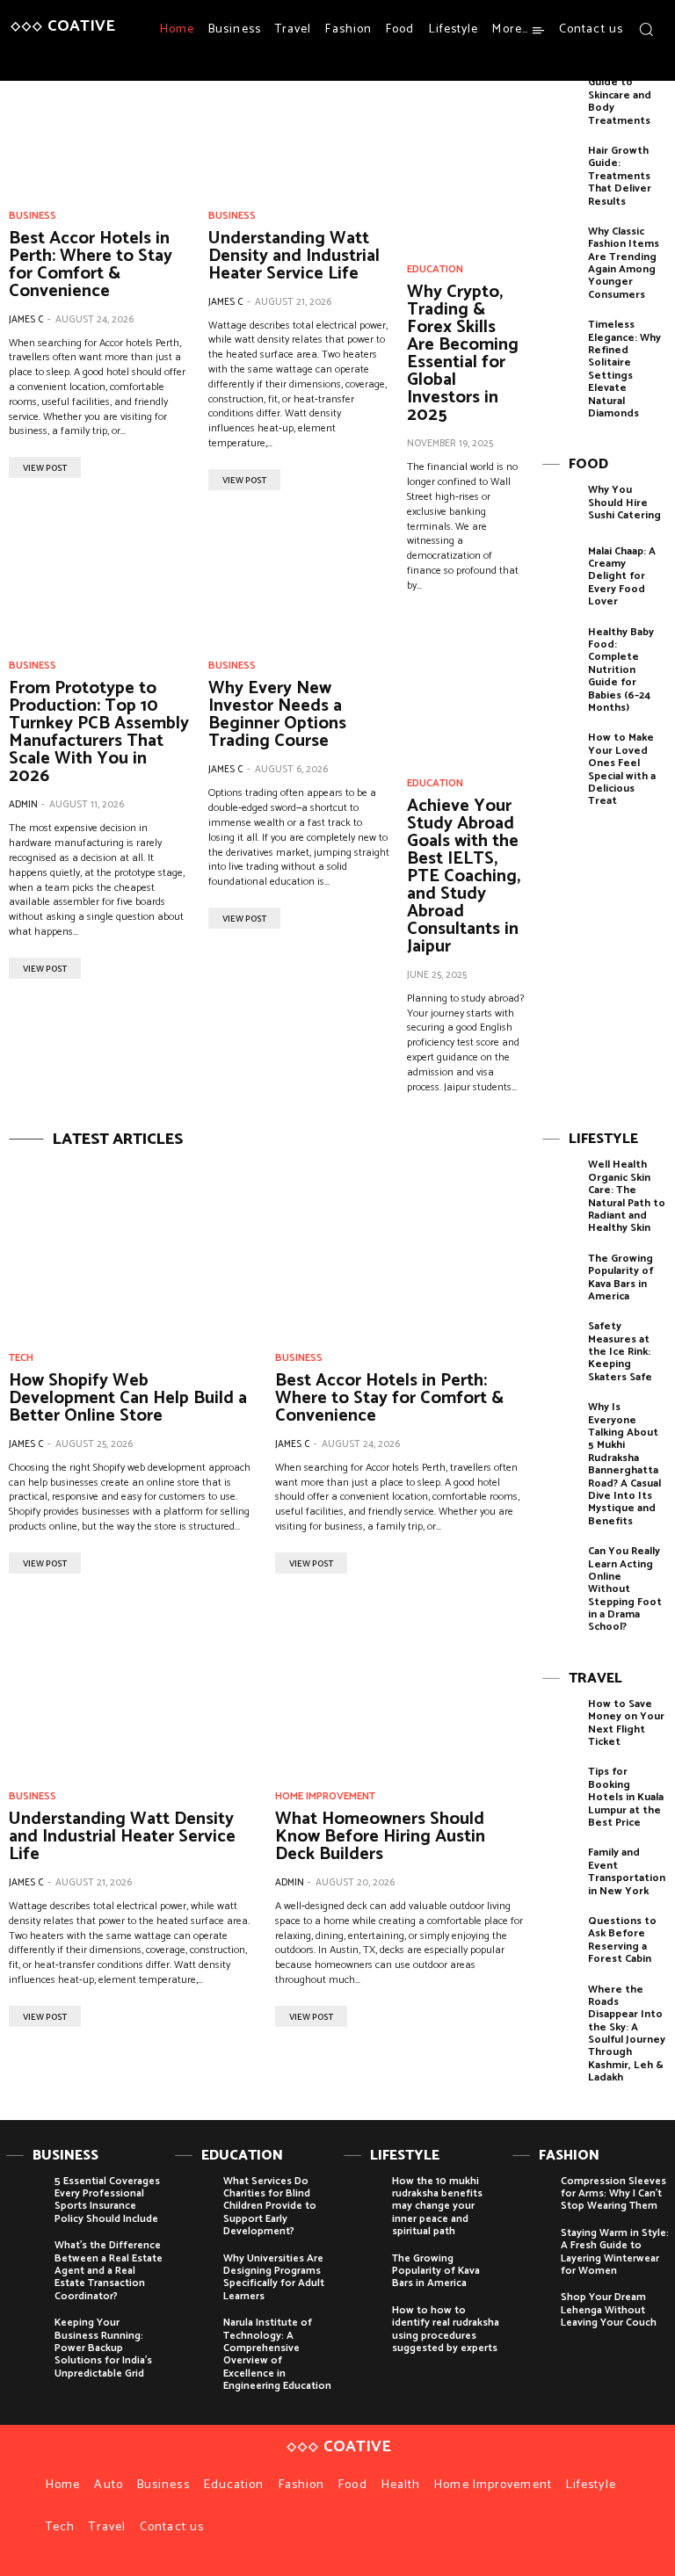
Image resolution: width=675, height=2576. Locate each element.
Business (33, 216)
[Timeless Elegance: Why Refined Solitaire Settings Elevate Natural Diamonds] (561, 345)
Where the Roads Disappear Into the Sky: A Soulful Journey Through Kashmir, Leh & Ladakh (627, 2034)
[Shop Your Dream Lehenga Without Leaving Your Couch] (532, 2311)
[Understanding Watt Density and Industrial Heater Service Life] (299, 130)
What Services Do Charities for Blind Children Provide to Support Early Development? (270, 2207)
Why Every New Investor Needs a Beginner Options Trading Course (277, 715)
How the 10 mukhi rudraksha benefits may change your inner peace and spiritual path (437, 2207)
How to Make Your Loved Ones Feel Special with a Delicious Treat (622, 769)
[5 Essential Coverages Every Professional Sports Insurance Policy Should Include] (26, 2195)
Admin (23, 805)
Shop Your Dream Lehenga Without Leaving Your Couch (609, 2310)
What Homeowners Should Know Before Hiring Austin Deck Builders (380, 1837)
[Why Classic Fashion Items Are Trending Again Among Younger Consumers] (561, 252)
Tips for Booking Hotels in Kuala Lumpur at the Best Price (626, 1797)
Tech (21, 1358)
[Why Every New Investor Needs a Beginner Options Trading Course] (299, 580)
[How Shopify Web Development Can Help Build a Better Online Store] (133, 1248)
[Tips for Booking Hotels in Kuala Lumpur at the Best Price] (561, 1792)
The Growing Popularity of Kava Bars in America (621, 1277)
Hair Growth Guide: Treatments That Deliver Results (620, 176)
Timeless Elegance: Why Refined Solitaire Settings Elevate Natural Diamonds (624, 369)
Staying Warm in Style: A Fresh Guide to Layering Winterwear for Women (615, 2252)
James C (26, 320)
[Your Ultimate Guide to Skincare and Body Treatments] (561, 90)
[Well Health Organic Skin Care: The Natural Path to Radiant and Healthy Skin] (561, 1185)
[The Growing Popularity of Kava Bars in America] (561, 1279)
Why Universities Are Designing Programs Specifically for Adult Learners (274, 2277)
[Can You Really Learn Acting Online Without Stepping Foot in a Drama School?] (561, 1571)
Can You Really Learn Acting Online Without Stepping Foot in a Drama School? (625, 1589)
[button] (646, 29)
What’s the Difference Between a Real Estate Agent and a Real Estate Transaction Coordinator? (109, 2271)
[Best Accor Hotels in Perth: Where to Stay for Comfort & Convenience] (100, 130)
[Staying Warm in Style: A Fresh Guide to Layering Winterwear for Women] (532, 2247)
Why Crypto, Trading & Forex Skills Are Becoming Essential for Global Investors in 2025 (463, 354)
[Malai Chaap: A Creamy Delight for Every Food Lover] (561, 572)
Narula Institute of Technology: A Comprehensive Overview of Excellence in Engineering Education (277, 2354)
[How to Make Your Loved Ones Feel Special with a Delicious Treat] (561, 758)
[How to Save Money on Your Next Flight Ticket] (561, 1724)
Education (435, 270)
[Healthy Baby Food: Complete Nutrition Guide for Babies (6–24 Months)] (561, 652)
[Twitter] (651, 62)
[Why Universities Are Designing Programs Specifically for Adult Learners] (195, 2272)
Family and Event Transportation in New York (627, 1871)
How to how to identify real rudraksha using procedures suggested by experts (446, 2329)
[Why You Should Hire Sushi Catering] (561, 510)
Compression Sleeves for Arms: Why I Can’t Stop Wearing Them (613, 2194)
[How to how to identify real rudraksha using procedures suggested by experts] (363, 2324)
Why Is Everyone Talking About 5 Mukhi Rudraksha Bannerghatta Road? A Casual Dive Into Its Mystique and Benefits (624, 1464)
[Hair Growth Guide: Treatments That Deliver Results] (561, 171)
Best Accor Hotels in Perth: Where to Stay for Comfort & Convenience (91, 265)
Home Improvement (325, 1797)
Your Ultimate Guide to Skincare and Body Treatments (624, 95)
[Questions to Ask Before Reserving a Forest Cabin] (561, 1941)
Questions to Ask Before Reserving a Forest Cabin (622, 1940)
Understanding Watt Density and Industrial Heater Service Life (294, 256)
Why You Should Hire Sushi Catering (624, 503)
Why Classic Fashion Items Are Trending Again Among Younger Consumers (624, 263)
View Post (45, 468)
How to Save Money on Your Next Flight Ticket (626, 1723)
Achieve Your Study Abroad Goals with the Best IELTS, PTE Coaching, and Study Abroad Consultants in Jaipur (464, 876)
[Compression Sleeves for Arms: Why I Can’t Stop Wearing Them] (532, 2195)
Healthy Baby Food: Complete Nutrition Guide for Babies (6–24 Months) (621, 670)
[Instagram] (630, 62)
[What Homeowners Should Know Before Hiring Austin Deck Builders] (399, 1687)
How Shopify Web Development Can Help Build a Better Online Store (128, 1398)
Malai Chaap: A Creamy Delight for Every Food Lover (622, 577)
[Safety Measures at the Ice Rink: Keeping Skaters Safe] (561, 1346)
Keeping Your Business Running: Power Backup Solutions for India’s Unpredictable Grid (103, 2348)
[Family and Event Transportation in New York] (561, 1873)
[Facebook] (609, 62)
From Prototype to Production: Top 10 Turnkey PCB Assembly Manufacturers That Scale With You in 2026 (99, 732)
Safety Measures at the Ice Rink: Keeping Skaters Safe (620, 1352)
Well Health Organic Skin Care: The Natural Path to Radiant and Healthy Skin (627, 1196)
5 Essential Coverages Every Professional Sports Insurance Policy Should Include (107, 2200)
